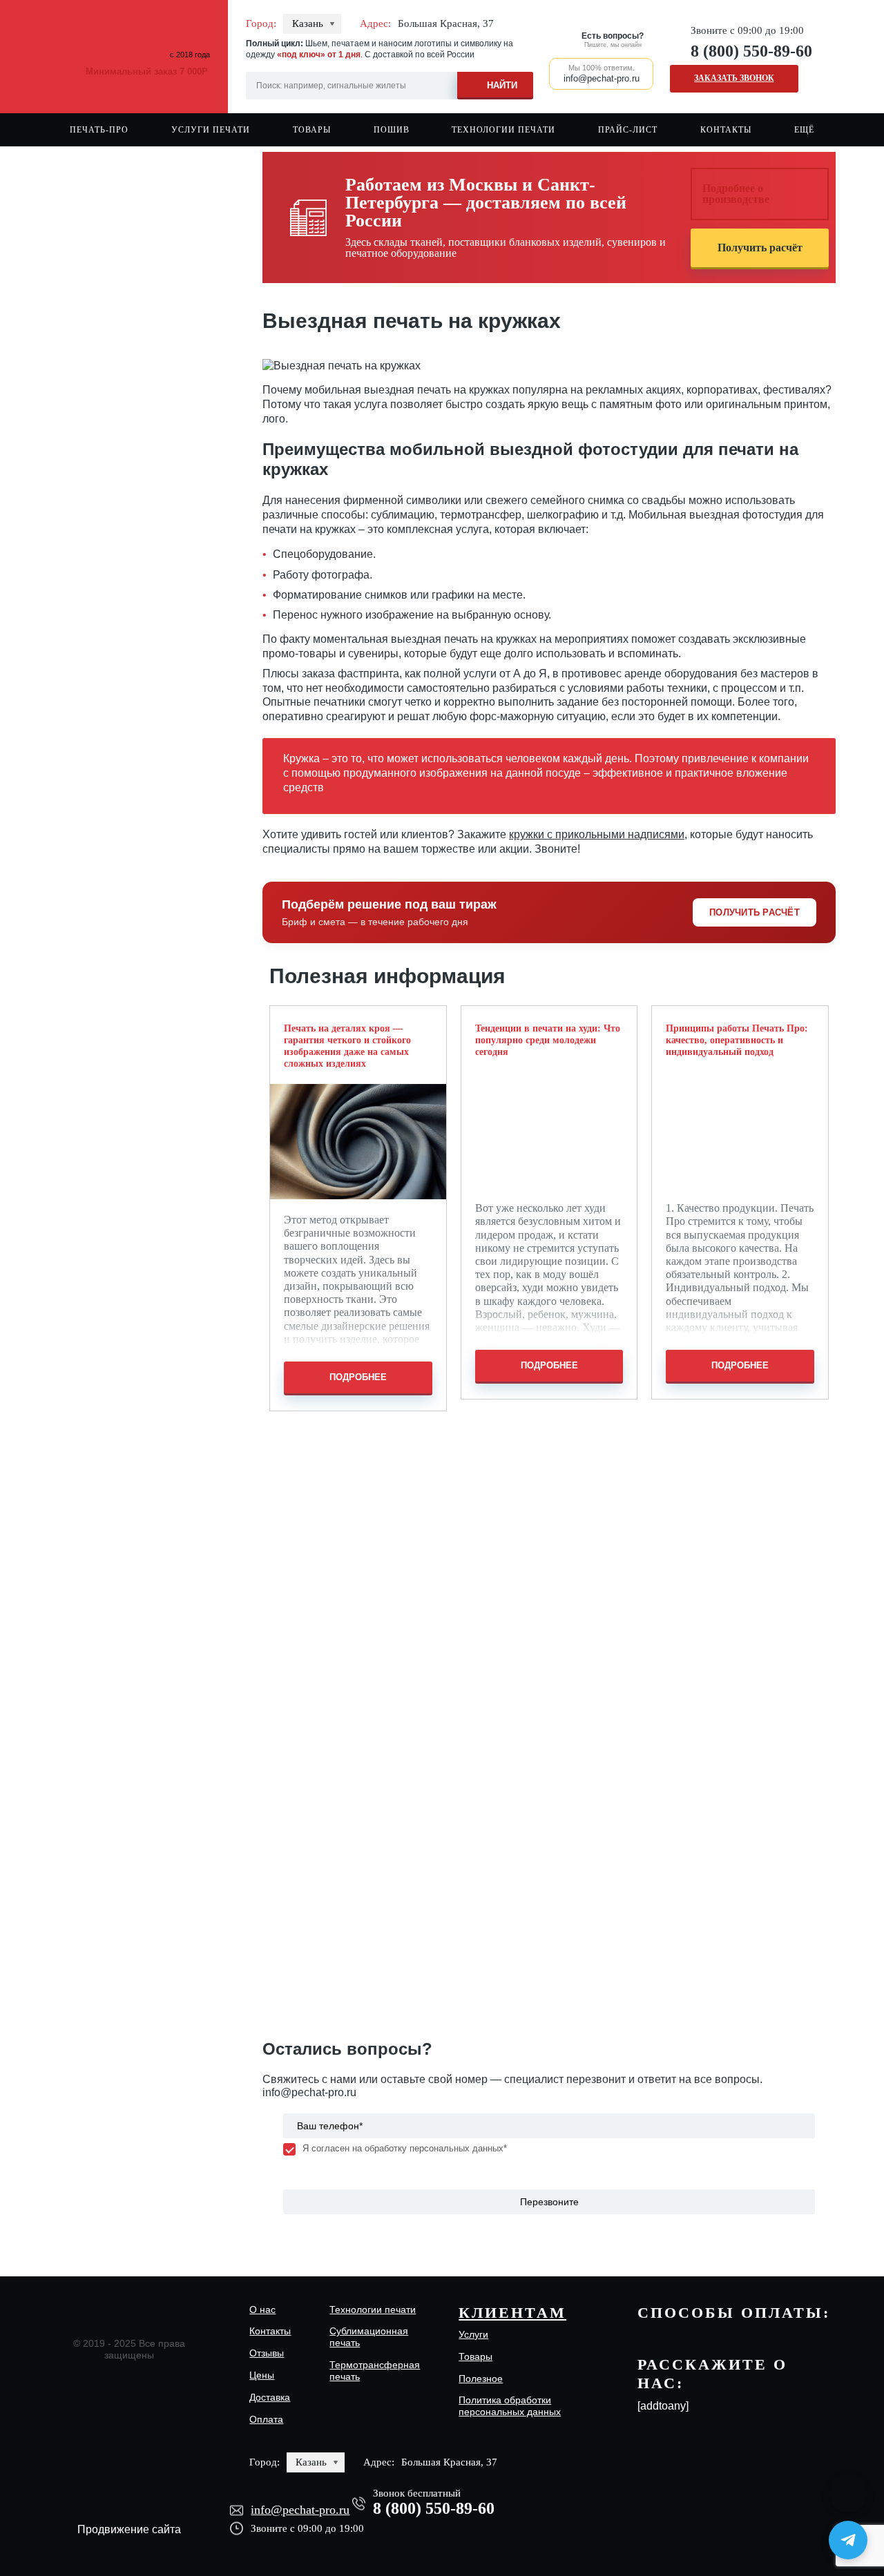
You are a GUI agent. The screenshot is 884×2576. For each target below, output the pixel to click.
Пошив (392, 130)
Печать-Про (99, 130)
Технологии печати (503, 130)
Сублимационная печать (369, 2337)
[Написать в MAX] (848, 2493)
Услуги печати (211, 130)
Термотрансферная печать (375, 2371)
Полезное (481, 2379)
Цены (262, 2375)
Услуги (473, 2334)
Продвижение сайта (129, 2529)
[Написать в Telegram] (848, 2540)
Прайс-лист (628, 130)
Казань (308, 23)
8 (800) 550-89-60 (751, 51)
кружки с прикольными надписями (597, 834)
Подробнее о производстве (736, 194)
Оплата (266, 2419)
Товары (312, 130)
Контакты (726, 130)
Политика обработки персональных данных (510, 2406)
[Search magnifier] (495, 83)
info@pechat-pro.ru (309, 2092)
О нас (262, 2309)
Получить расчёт (760, 248)
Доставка (270, 2397)
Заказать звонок (734, 78)
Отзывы (267, 2353)
